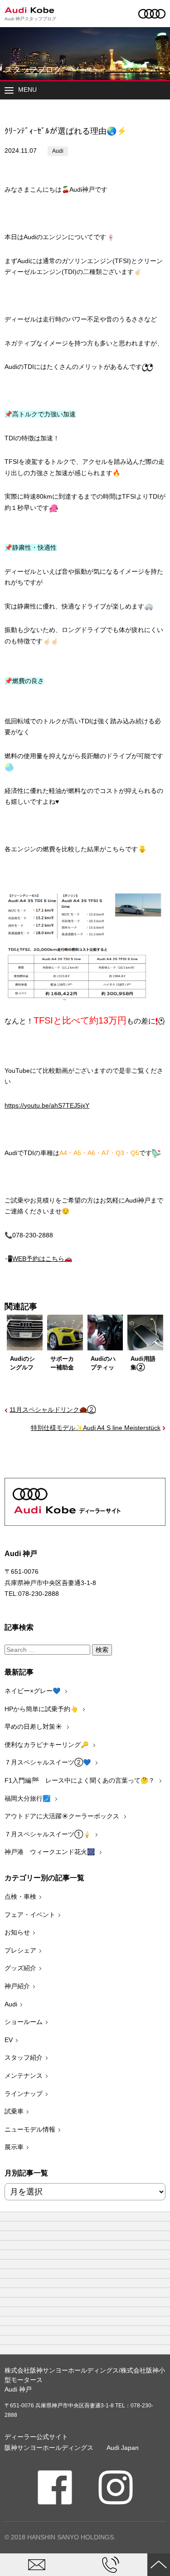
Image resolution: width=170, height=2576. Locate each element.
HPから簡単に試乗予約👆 (42, 1709)
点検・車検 (20, 1897)
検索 (102, 1650)
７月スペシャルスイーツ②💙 (49, 1762)
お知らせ (17, 1932)
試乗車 (14, 2111)
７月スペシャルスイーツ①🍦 (49, 1834)
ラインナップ (24, 2094)
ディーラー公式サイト (36, 2437)
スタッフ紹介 (24, 2057)
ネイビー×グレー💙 (33, 1691)
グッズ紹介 (20, 1968)
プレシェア (20, 1950)
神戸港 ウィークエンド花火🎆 (51, 1852)
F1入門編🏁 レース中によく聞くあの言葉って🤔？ (80, 1780)
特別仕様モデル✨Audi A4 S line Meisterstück (96, 1428)
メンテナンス (24, 2076)
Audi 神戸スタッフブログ (30, 19)
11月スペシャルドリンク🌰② (53, 1410)
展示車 (14, 2147)
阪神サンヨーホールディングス (49, 2448)
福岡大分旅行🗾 (28, 1798)
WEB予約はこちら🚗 (42, 1259)
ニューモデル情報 (30, 2129)
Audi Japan (123, 2448)
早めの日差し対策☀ (34, 1727)
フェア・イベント (30, 1915)
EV (9, 2040)
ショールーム (24, 2022)
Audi (58, 151)
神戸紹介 (17, 1986)
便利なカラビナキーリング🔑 (47, 1745)
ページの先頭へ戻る (159, 2565)
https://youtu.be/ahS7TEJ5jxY (47, 1105)
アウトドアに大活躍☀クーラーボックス (63, 1816)
